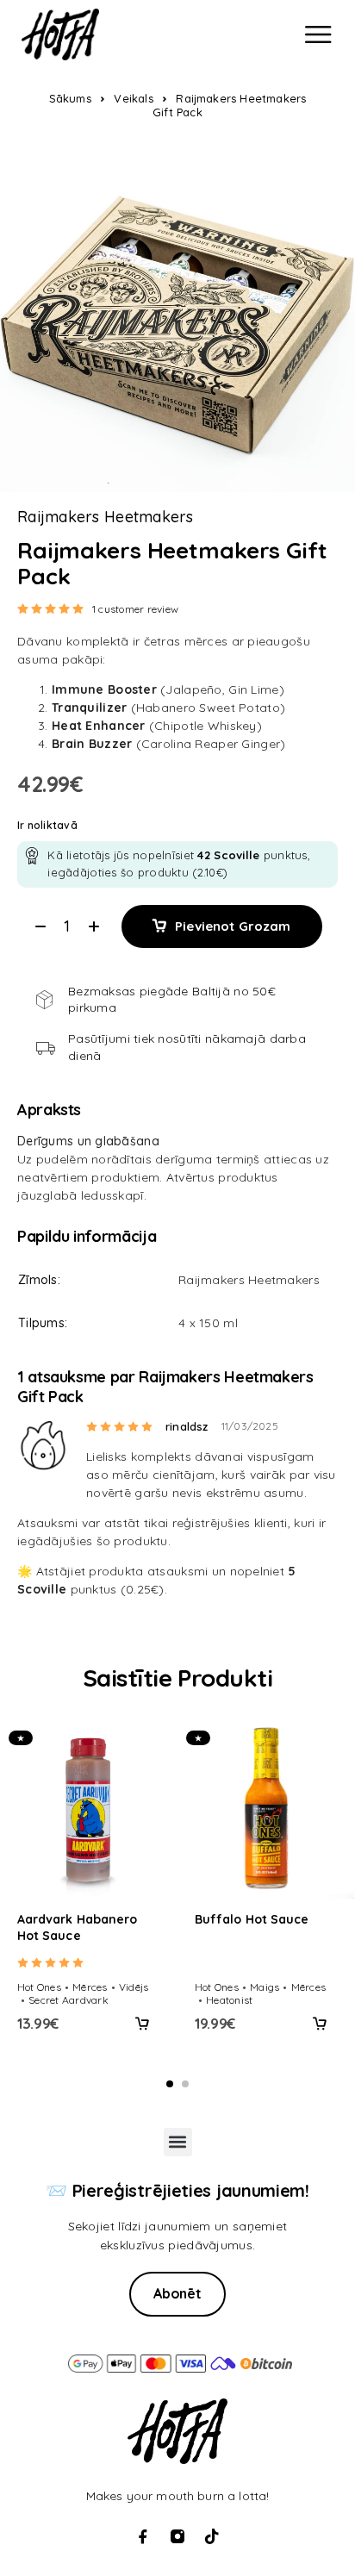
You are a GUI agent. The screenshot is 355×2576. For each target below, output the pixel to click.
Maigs (265, 1987)
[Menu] (318, 34)
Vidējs (134, 1987)
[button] (142, 2024)
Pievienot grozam (233, 926)
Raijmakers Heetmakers (106, 517)
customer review (135, 609)
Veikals (133, 98)
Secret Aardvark (69, 2000)
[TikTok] (212, 2536)
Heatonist (229, 2000)
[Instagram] (177, 2536)
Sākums (70, 98)
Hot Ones (39, 1987)
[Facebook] (143, 2536)
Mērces (90, 1987)
